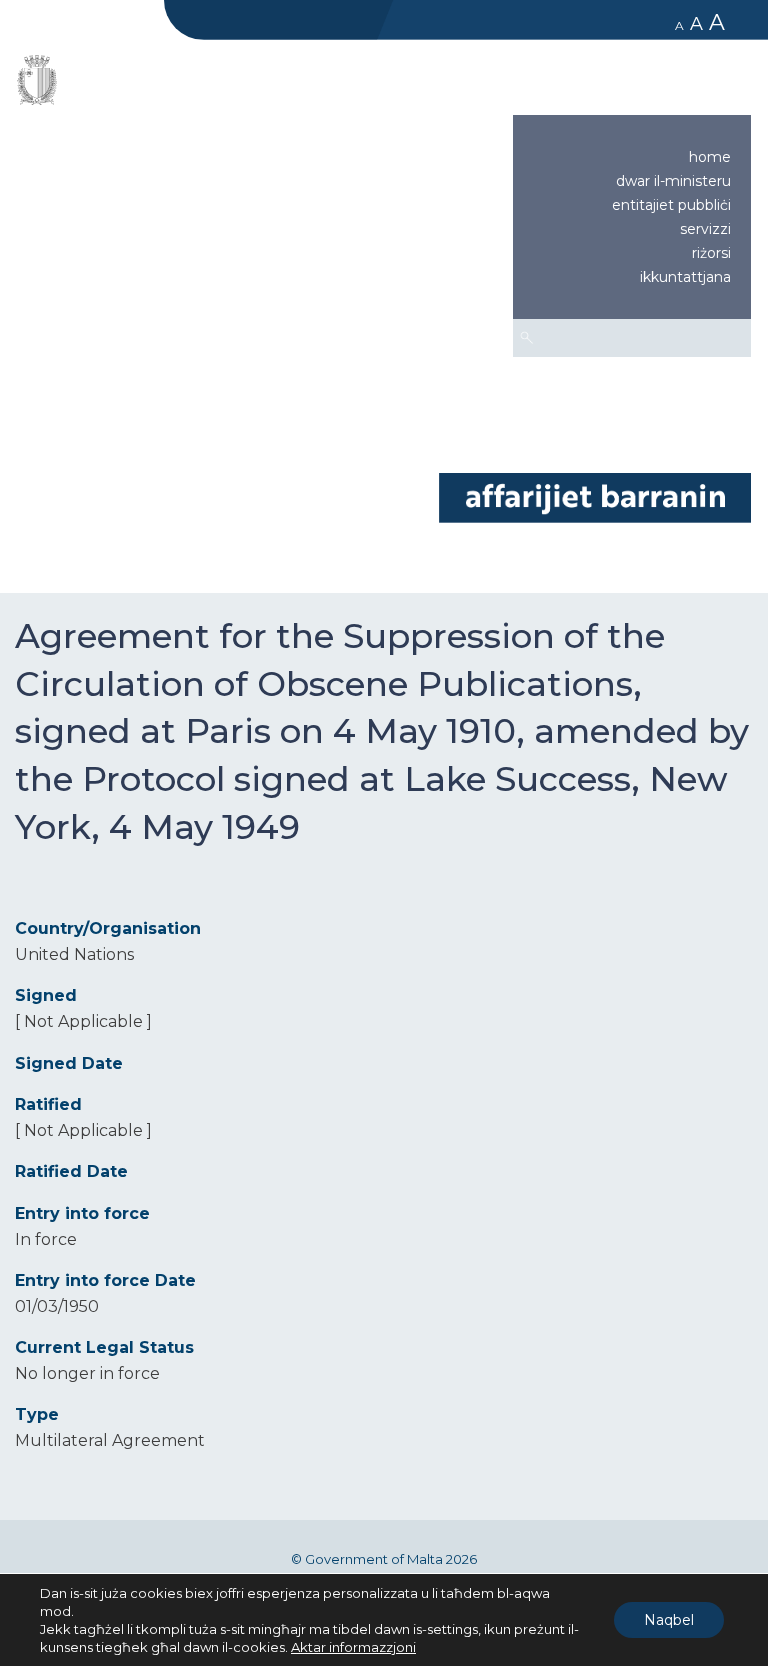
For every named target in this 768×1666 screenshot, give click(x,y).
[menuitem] (632, 157)
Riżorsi (711, 253)
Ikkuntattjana (685, 277)
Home (710, 157)
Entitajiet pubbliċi (671, 205)
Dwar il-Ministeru (673, 181)
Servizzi (705, 229)
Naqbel (669, 1620)
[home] (595, 496)
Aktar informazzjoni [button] (353, 1647)
